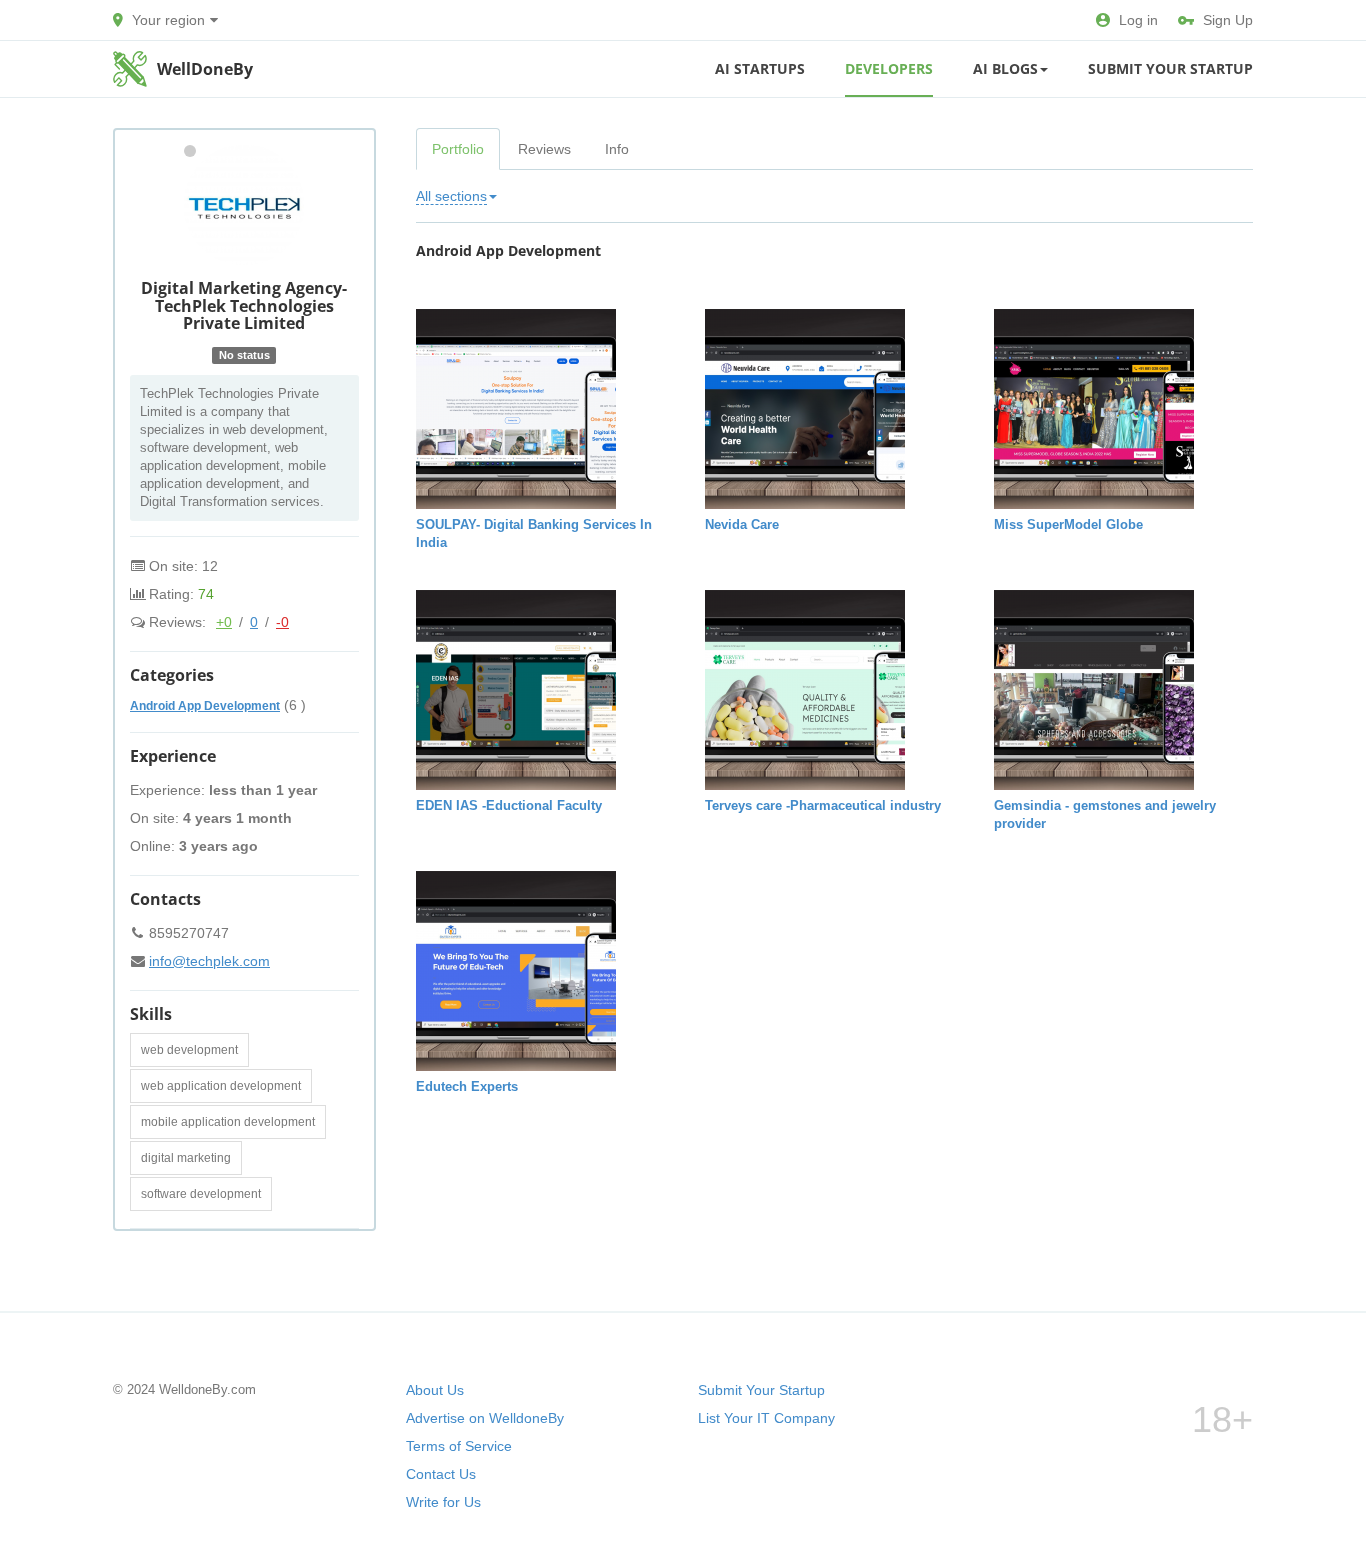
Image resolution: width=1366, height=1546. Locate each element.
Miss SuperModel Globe (1068, 524)
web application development (221, 1086)
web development (189, 1050)
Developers (889, 68)
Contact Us (441, 1474)
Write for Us (443, 1502)
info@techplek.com (209, 961)
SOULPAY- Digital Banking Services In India (534, 533)
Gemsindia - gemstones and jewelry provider (1105, 814)
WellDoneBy (205, 69)
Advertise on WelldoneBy (485, 1418)
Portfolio (458, 149)
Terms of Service (459, 1446)
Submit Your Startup (1170, 68)
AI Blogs (1005, 68)
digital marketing (186, 1158)
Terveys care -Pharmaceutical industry (823, 805)
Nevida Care (742, 524)
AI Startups (760, 68)
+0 (224, 622)
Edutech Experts (467, 1086)
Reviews (544, 149)
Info (617, 149)
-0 (282, 622)
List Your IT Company (766, 1418)
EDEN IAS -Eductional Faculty (509, 805)
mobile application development (228, 1122)
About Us (435, 1390)
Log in (1138, 20)
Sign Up (1228, 20)
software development (201, 1194)
